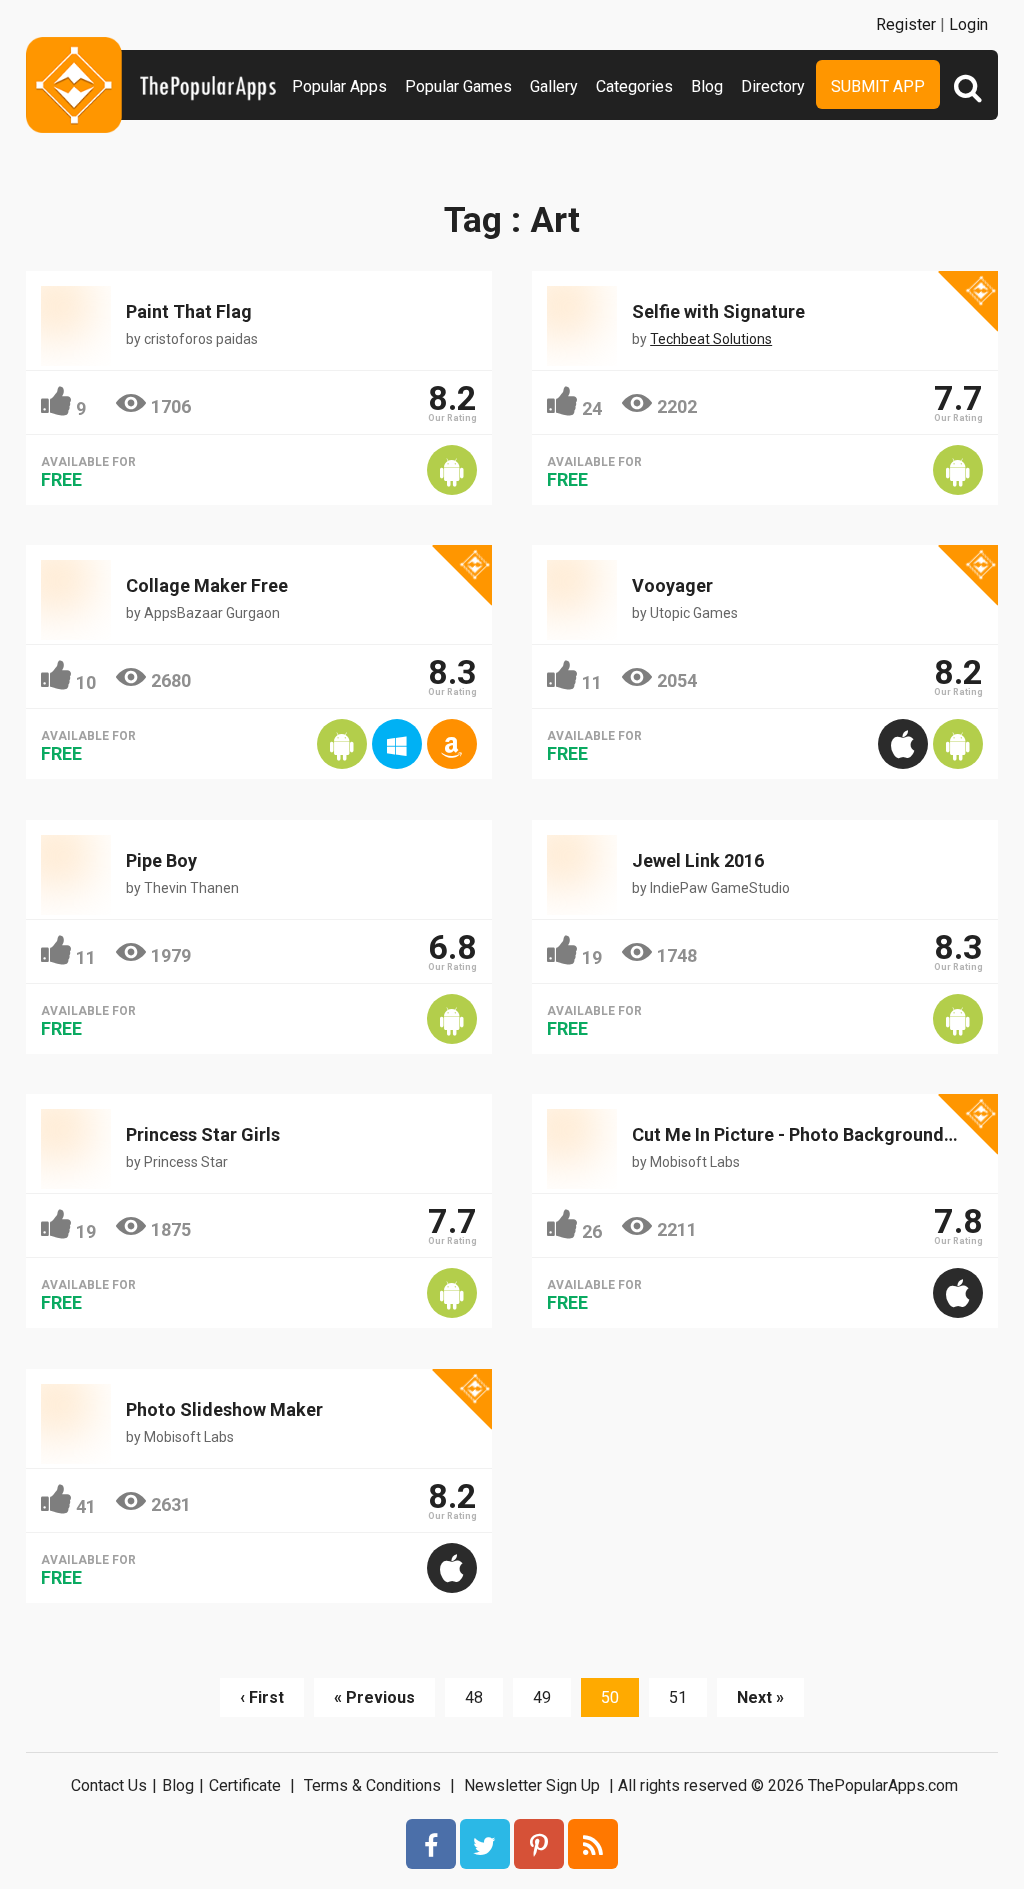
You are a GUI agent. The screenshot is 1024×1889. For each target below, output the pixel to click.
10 (86, 682)
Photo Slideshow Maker (224, 1409)
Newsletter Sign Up (532, 1785)
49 (542, 1697)
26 (592, 1231)
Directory (773, 86)
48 (474, 1697)
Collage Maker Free (207, 585)
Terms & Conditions (372, 1785)
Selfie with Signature (718, 311)
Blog (707, 86)
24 (592, 408)
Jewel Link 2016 (698, 860)
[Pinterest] (539, 1844)
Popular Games (458, 86)
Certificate (245, 1785)
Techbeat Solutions (711, 339)
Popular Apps (339, 86)
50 (610, 1697)
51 (678, 1697)
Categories (634, 86)
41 (86, 1506)
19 (592, 957)
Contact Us (109, 1785)
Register (906, 24)
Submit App (878, 86)
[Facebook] (431, 1844)
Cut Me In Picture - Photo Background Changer (825, 1134)
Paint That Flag (189, 311)
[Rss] (593, 1844)
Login (968, 24)
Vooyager (672, 585)
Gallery (554, 86)
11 (592, 682)
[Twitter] (485, 1844)
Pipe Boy (161, 860)
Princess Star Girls (203, 1134)
